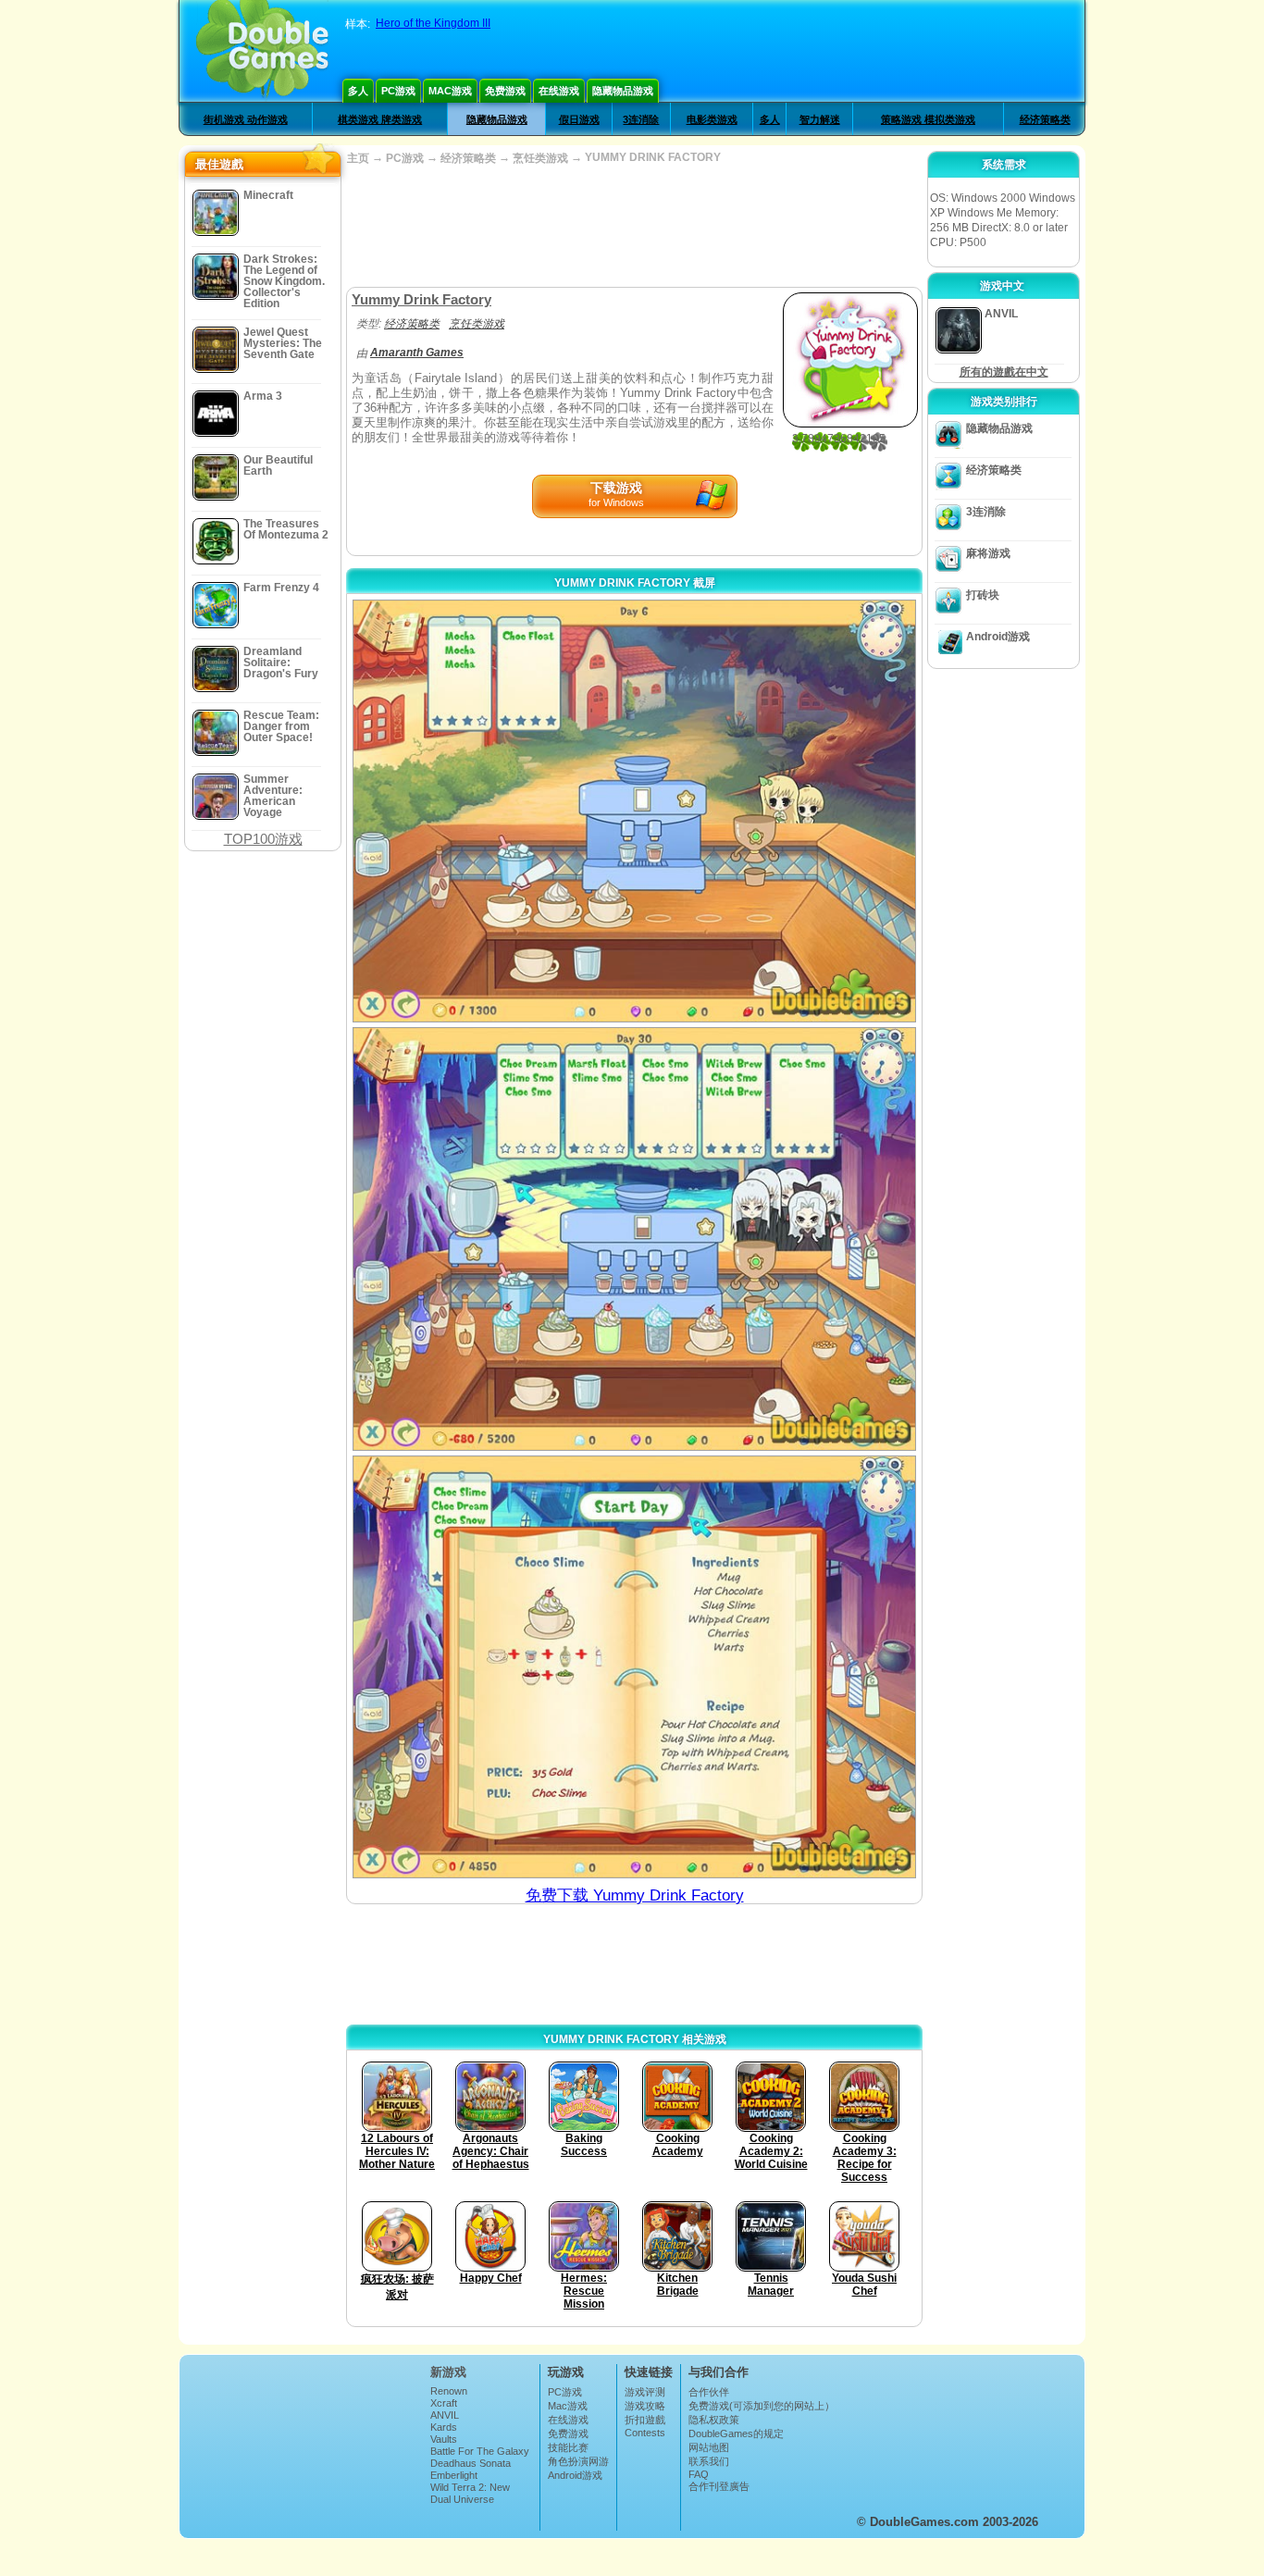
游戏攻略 (645, 2406)
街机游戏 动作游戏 (246, 119)
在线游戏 (559, 91)
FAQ (699, 2474)
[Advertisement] (634, 227)
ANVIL (445, 2415)
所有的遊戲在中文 (1004, 372)
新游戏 (448, 2372)
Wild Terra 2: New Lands (470, 2493)
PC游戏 (398, 91)
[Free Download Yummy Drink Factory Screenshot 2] (634, 1238)
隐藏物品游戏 (623, 91)
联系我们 (709, 2461)
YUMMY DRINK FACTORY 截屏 (635, 583)
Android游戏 (998, 637)
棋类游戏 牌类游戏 (380, 119)
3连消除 (641, 119)
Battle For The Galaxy (480, 2451)
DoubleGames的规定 (736, 2434)
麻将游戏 (988, 553)
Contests (645, 2433)
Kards (444, 2427)
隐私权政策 (714, 2420)
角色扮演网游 (578, 2461)
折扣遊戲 (645, 2420)
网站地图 (709, 2447)
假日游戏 (579, 119)
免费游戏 (505, 91)
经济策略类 (1045, 119)
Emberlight (454, 2475)
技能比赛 (568, 2447)
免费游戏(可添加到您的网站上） (762, 2406)
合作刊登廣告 (719, 2486)
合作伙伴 (709, 2392)
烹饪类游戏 (540, 158)
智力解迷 (820, 119)
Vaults (444, 2439)
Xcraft (444, 2403)
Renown (449, 2391)
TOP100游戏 (263, 839)
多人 (358, 91)
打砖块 (983, 595)
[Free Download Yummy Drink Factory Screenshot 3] (634, 1667)
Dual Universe (462, 2499)
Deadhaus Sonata (471, 2463)
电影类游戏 (712, 119)
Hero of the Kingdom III (433, 23)
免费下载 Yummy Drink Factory (635, 1895)
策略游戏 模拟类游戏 (928, 119)
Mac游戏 (450, 91)
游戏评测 (645, 2392)
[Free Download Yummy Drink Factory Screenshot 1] (634, 811)
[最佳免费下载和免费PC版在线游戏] (262, 51)
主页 (358, 158)
